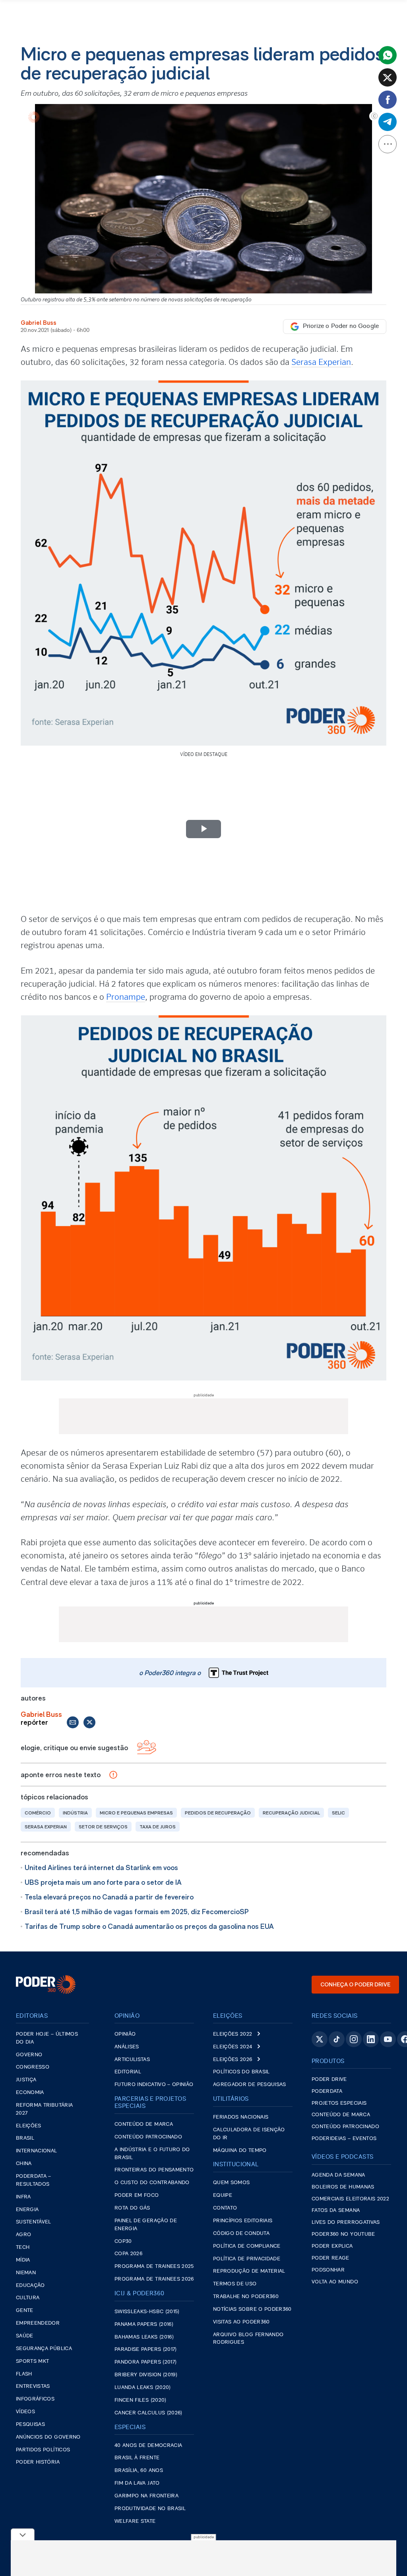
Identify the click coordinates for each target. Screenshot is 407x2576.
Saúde (25, 2336)
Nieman (26, 2273)
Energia (27, 2210)
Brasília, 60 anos (139, 2471)
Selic (338, 1813)
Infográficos (35, 2399)
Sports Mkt (33, 2361)
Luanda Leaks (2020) (143, 2388)
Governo (29, 2055)
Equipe (223, 2195)
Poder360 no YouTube (343, 2234)
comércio (38, 1813)
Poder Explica (332, 2246)
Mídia (23, 2260)
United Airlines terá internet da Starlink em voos (101, 1867)
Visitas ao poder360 (241, 2322)
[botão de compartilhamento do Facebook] (388, 100)
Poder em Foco (137, 2195)
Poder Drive (329, 2080)
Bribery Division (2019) (146, 2375)
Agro (23, 2235)
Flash (24, 2374)
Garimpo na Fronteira (146, 2496)
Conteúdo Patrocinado (148, 2137)
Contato (225, 2208)
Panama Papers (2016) (144, 2324)
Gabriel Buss (39, 323)
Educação (30, 2286)
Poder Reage (330, 2258)
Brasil (25, 2138)
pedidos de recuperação (218, 1813)
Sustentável (34, 2222)
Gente (25, 2311)
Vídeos (25, 2412)
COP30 (123, 2241)
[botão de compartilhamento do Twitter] (388, 77)
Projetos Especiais (339, 2103)
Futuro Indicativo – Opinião (154, 2085)
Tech (23, 2247)
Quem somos (232, 2183)
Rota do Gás (132, 2208)
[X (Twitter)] (320, 2039)
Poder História (38, 2462)
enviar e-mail (73, 1722)
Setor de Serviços (103, 1827)
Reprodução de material (249, 2271)
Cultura (28, 2298)
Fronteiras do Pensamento (154, 2170)
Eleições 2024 (233, 2047)
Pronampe (126, 997)
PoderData (327, 2091)
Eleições (29, 2126)
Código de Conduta (241, 2234)
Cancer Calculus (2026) (148, 2413)
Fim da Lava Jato (137, 2483)
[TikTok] (337, 2039)
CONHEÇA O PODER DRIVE (355, 1984)
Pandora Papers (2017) (145, 2362)
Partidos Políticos (43, 2450)
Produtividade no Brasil (150, 2509)
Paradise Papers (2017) (146, 2349)
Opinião (125, 2034)
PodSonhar (328, 2270)
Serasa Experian (321, 362)
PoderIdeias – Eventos (344, 2139)
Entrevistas (33, 2386)
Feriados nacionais (241, 2117)
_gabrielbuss (89, 1722)
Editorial (128, 2072)
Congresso (33, 2067)
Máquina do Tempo (240, 2151)
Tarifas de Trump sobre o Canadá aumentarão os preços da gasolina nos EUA (149, 1926)
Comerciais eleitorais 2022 (350, 2199)
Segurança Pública (44, 2349)
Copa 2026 (128, 2254)
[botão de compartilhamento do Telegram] (388, 122)
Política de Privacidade (247, 2259)
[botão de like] (146, 1748)
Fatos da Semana (336, 2211)
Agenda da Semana (338, 2175)
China (24, 2164)
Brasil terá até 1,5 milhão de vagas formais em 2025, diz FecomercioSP (137, 1912)
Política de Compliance (247, 2246)
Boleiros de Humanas (343, 2187)
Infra (23, 2197)
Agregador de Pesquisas (250, 2085)
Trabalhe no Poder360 (246, 2297)
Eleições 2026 (233, 2060)
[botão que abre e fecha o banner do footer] (23, 2534)
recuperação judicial (291, 1813)
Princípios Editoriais (243, 2221)
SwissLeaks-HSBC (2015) (147, 2312)
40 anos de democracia (148, 2446)
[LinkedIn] (371, 2039)
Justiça (26, 2080)
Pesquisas (30, 2425)
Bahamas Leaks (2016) (144, 2337)
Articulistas (132, 2060)
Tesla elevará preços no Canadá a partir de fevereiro (109, 1897)
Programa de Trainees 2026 (154, 2279)
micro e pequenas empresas (136, 1813)
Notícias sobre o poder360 (252, 2309)
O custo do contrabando (152, 2183)
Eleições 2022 (233, 2034)
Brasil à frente (137, 2458)
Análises (127, 2047)
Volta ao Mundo (335, 2282)
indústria (75, 1813)
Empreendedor (38, 2323)
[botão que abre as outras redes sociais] (388, 144)
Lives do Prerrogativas (346, 2222)
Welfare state (135, 2521)
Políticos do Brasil (241, 2072)
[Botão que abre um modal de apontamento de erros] (113, 1775)
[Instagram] (354, 2039)
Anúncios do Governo (48, 2437)
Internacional (37, 2151)
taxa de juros (158, 1827)
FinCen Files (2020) (141, 2400)
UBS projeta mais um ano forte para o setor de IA (103, 1882)
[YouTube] (388, 2039)
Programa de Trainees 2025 (154, 2267)
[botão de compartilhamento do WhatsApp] (388, 55)
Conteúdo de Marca (144, 2124)
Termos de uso (235, 2284)
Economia (30, 2093)
